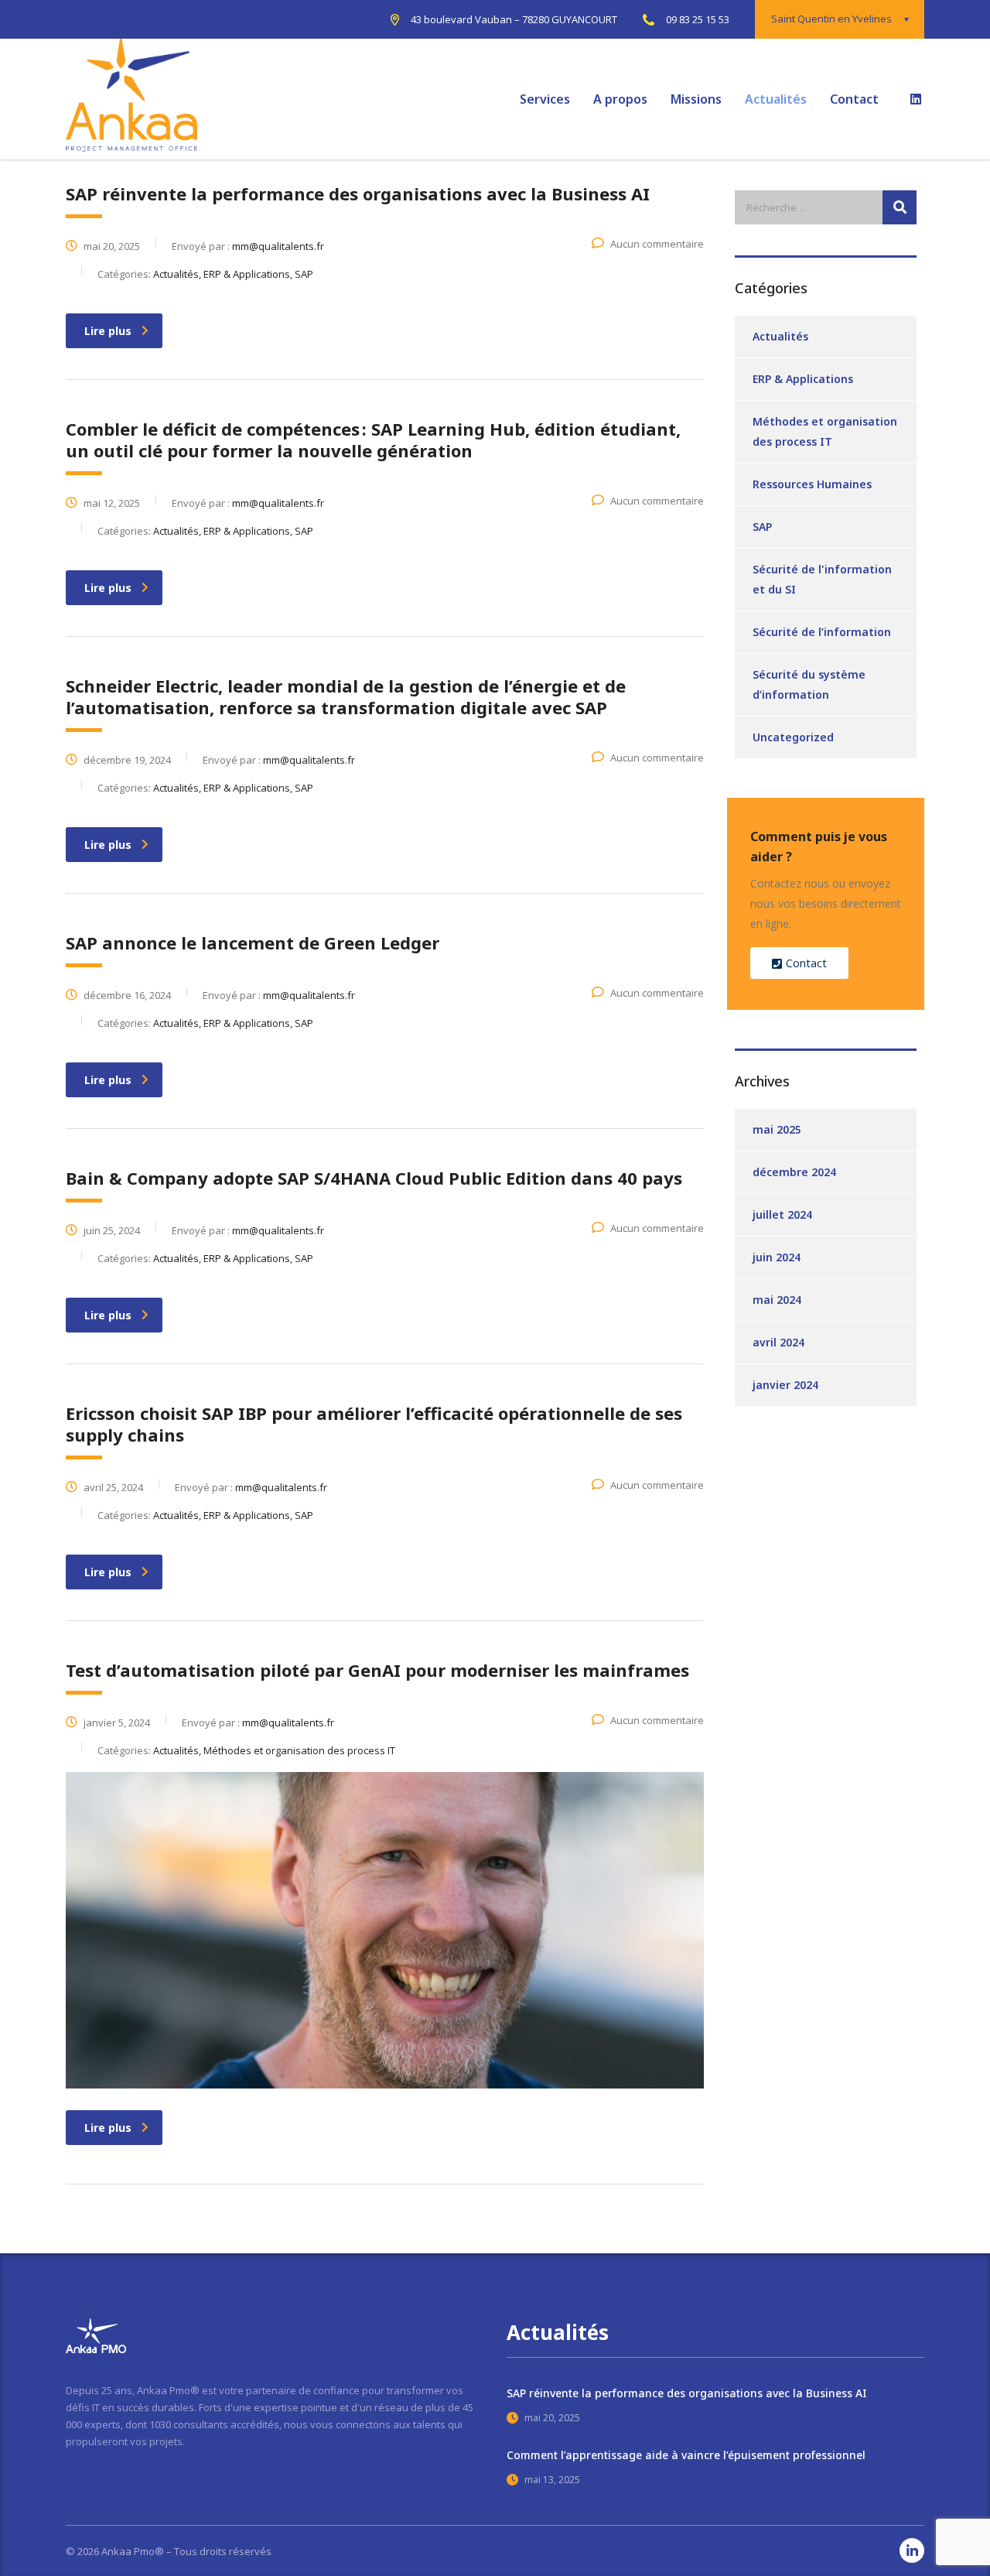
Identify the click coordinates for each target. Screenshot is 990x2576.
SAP (762, 527)
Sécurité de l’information (822, 632)
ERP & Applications (803, 379)
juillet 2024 (782, 1214)
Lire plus (108, 331)
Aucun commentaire (657, 244)
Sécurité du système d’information (809, 684)
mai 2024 (777, 1300)
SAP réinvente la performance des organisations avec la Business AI (687, 2393)
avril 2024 (778, 1342)
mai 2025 (777, 1129)
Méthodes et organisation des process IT (825, 431)
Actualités (776, 99)
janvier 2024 (785, 1385)
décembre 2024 (794, 1172)
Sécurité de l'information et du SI (822, 579)
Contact (854, 99)
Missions (696, 99)
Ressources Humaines (812, 484)
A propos (620, 99)
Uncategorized (793, 737)
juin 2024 (777, 1257)
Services (545, 99)
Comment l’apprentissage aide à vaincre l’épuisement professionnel (686, 2455)
